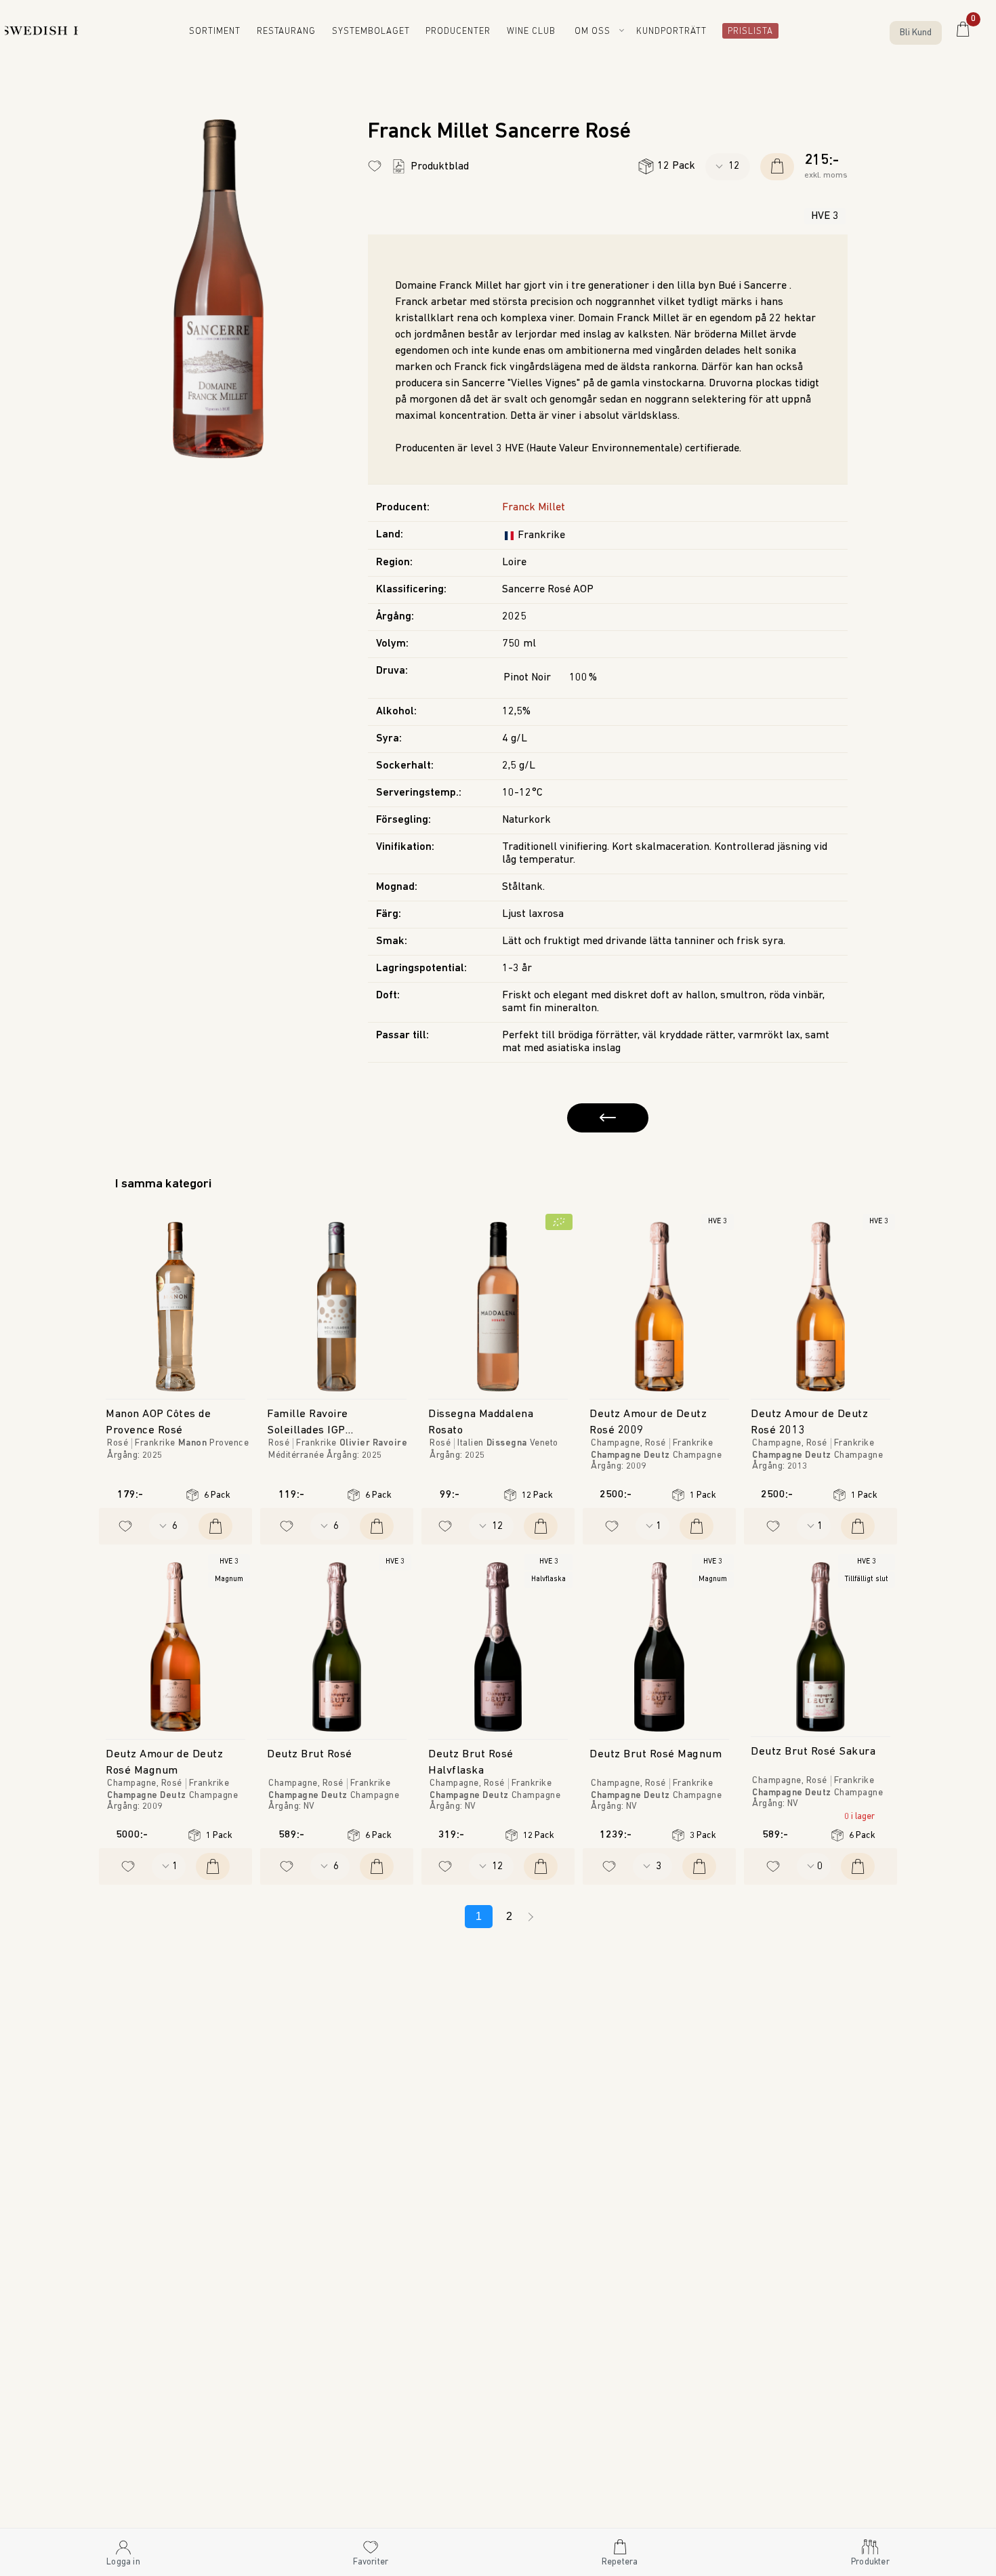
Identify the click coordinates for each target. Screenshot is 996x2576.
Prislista (746, 32)
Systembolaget (378, 32)
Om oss (595, 32)
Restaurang (296, 32)
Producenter (462, 32)
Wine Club (536, 32)
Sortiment (225, 32)
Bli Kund (916, 33)
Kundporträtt (675, 32)
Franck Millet (534, 508)
